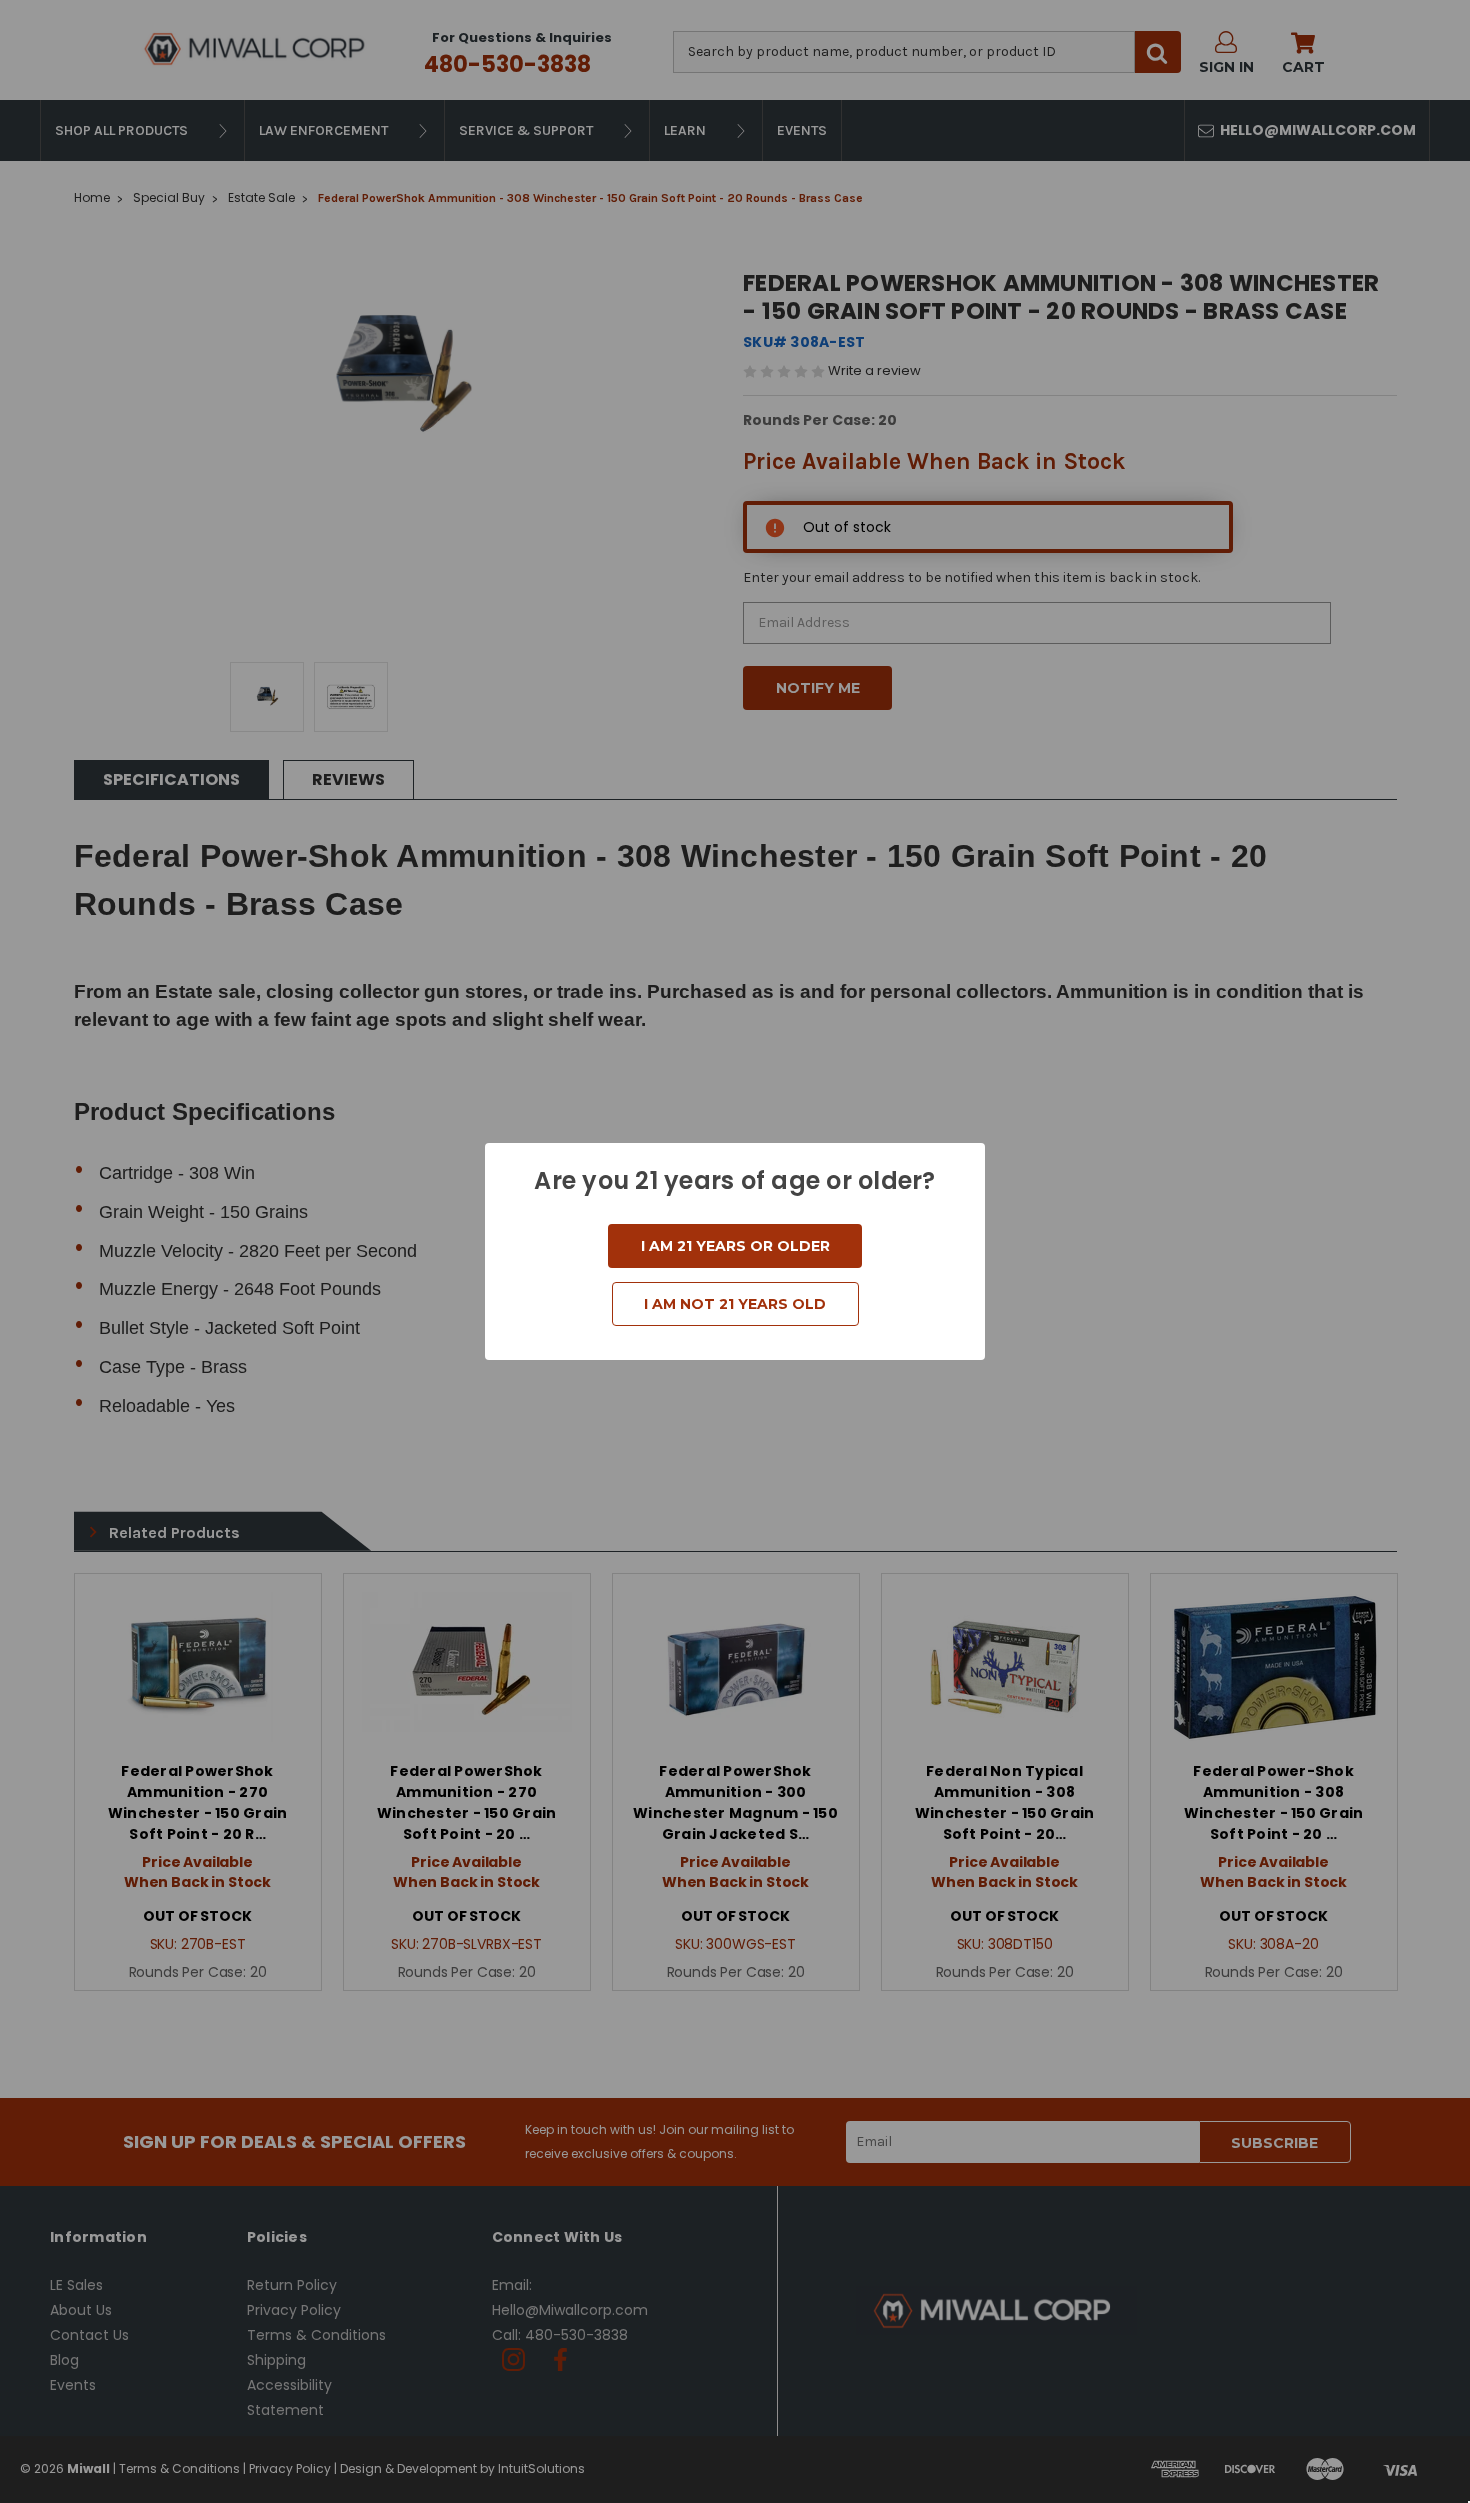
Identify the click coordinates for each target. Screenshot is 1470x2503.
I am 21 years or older (735, 1246)
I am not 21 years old (735, 1304)
